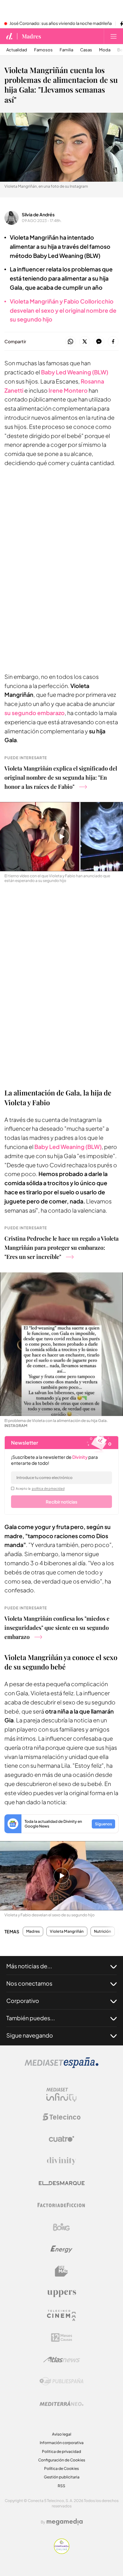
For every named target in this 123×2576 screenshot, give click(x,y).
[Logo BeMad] (61, 2271)
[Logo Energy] (61, 2249)
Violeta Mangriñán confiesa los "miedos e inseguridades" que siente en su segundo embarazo (57, 1628)
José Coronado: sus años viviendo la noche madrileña (61, 24)
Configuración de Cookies (62, 2460)
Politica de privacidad (61, 2451)
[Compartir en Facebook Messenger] (99, 342)
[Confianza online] (62, 2552)
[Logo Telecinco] (61, 2117)
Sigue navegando (30, 2035)
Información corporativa (62, 2443)
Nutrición (103, 1931)
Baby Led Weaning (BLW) (68, 1147)
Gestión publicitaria (62, 2477)
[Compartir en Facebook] (113, 342)
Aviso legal (62, 2434)
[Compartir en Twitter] (85, 342)
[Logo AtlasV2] (62, 2360)
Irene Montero (68, 390)
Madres (31, 36)
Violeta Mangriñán (67, 1931)
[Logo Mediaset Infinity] (61, 2095)
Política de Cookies (61, 2468)
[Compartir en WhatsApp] (70, 342)
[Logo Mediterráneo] (61, 2403)
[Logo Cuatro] (61, 2139)
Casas (86, 50)
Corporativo (23, 2001)
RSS (61, 2486)
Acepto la (40, 1488)
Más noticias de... (29, 1966)
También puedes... (31, 2018)
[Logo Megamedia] (65, 2522)
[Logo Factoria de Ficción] (61, 2205)
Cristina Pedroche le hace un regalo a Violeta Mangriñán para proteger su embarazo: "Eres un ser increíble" (61, 1248)
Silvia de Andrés (38, 214)
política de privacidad (48, 1488)
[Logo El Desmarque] (62, 2183)
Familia (66, 50)
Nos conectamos (29, 1983)
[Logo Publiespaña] (61, 2381)
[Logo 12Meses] (62, 2337)
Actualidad (17, 50)
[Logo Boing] (61, 2227)
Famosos (43, 50)
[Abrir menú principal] (114, 36)
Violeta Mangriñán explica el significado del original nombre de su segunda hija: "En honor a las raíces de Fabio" (61, 777)
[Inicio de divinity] (9, 36)
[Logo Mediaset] (61, 2066)
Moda (105, 50)
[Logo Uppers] (61, 2293)
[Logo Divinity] (61, 2161)
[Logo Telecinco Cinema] (61, 2315)
